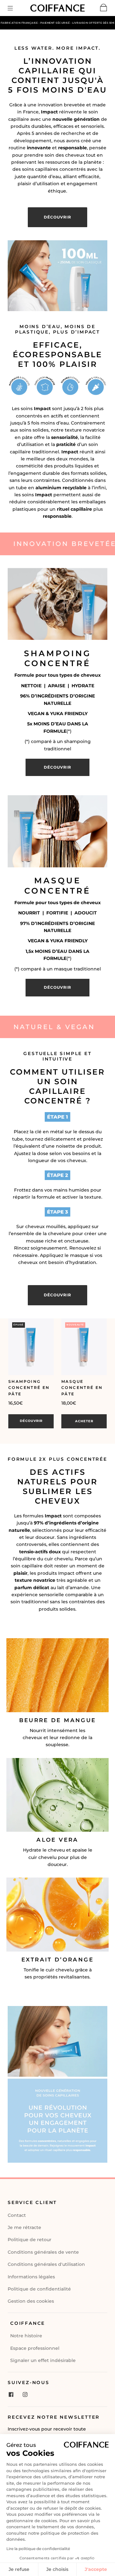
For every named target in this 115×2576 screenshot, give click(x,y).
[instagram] (25, 2394)
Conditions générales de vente (43, 2252)
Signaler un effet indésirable (43, 2360)
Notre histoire (26, 2336)
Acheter (84, 1421)
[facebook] (11, 2394)
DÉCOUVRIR (57, 217)
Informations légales (31, 2277)
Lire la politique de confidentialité (38, 2549)
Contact (17, 2215)
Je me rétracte (24, 2227)
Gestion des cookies (31, 2301)
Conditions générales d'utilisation (46, 2264)
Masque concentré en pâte (82, 1387)
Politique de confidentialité (39, 2289)
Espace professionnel (35, 2348)
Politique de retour (30, 2240)
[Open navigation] (15, 8)
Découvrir (31, 1421)
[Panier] (104, 9)
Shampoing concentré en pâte (29, 1387)
